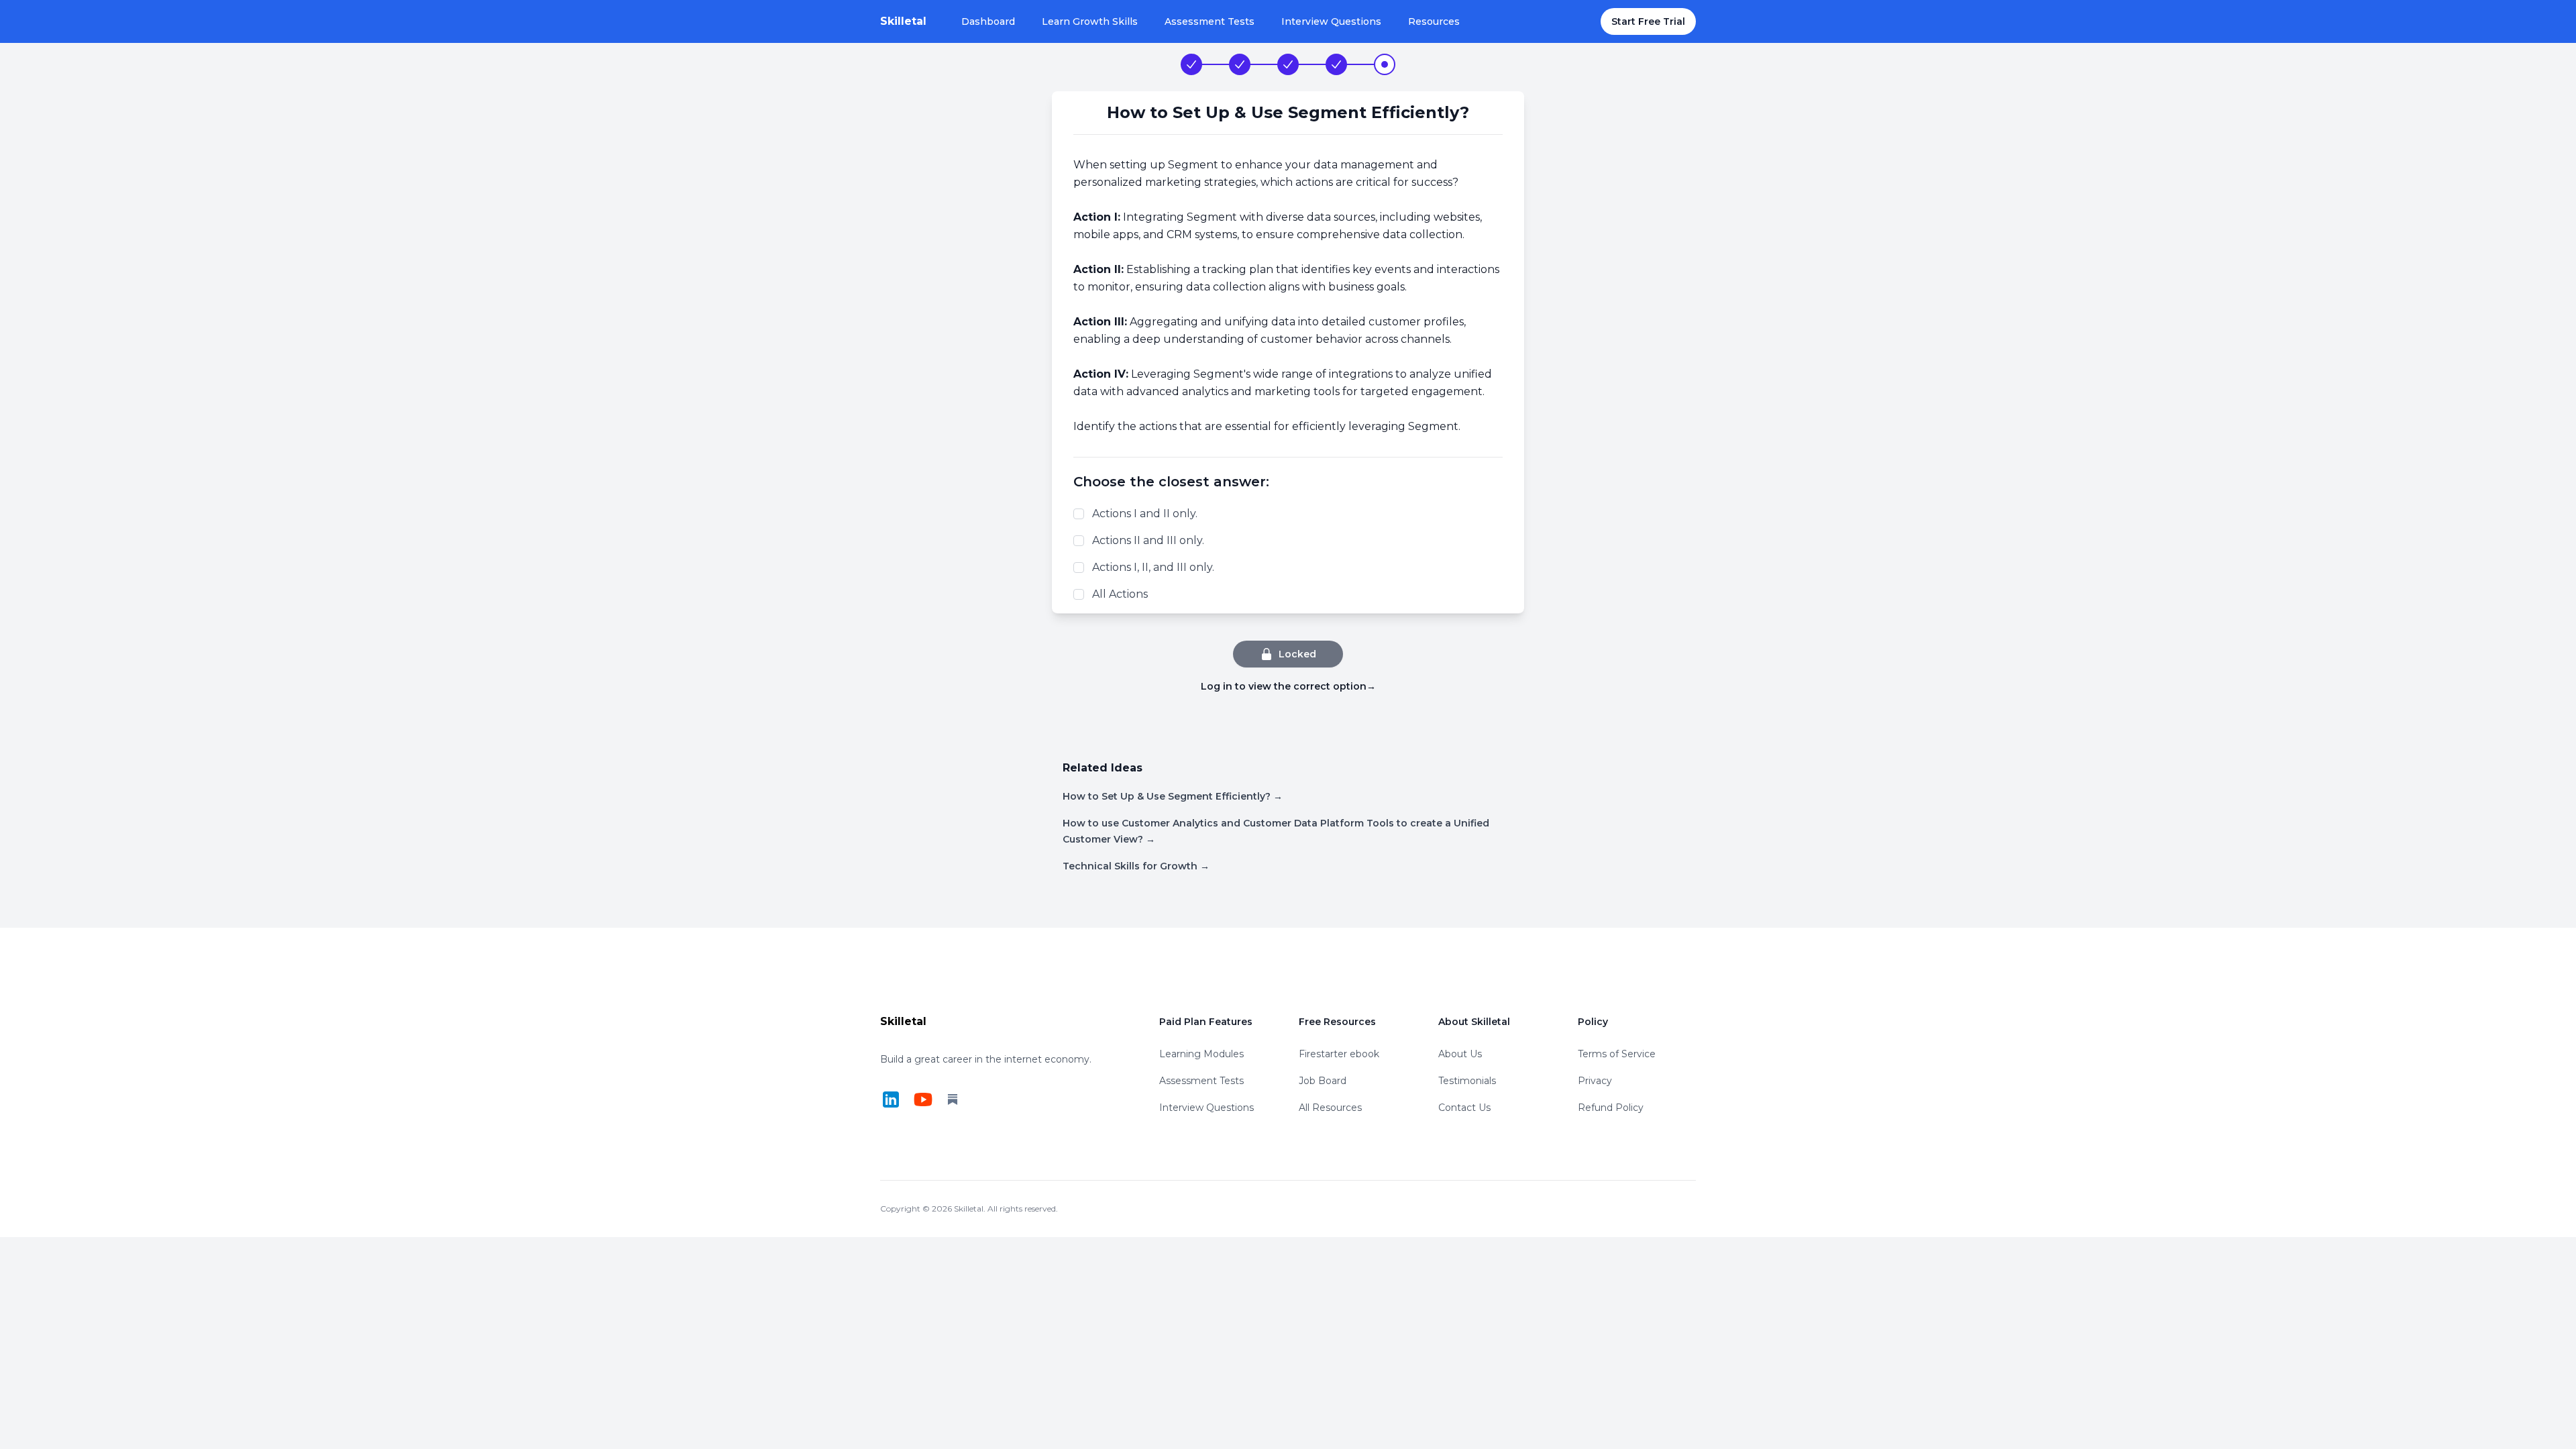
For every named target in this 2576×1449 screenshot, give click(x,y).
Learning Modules (1201, 1054)
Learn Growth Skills (1090, 21)
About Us (1460, 1054)
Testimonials (1467, 1081)
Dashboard (988, 21)
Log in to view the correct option (1288, 686)
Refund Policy (1611, 1108)
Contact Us (1464, 1108)
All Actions (1120, 594)
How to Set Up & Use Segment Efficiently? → (1173, 796)
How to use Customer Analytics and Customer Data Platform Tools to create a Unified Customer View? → (1276, 831)
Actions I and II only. (1145, 514)
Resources (1434, 21)
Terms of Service (1617, 1054)
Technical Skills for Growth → (1136, 866)
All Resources (1330, 1108)
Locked (1297, 654)
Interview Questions (1331, 21)
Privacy (1595, 1081)
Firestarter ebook (1339, 1054)
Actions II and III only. (1148, 540)
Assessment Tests (1210, 21)
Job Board (1323, 1081)
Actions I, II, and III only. (1153, 567)
